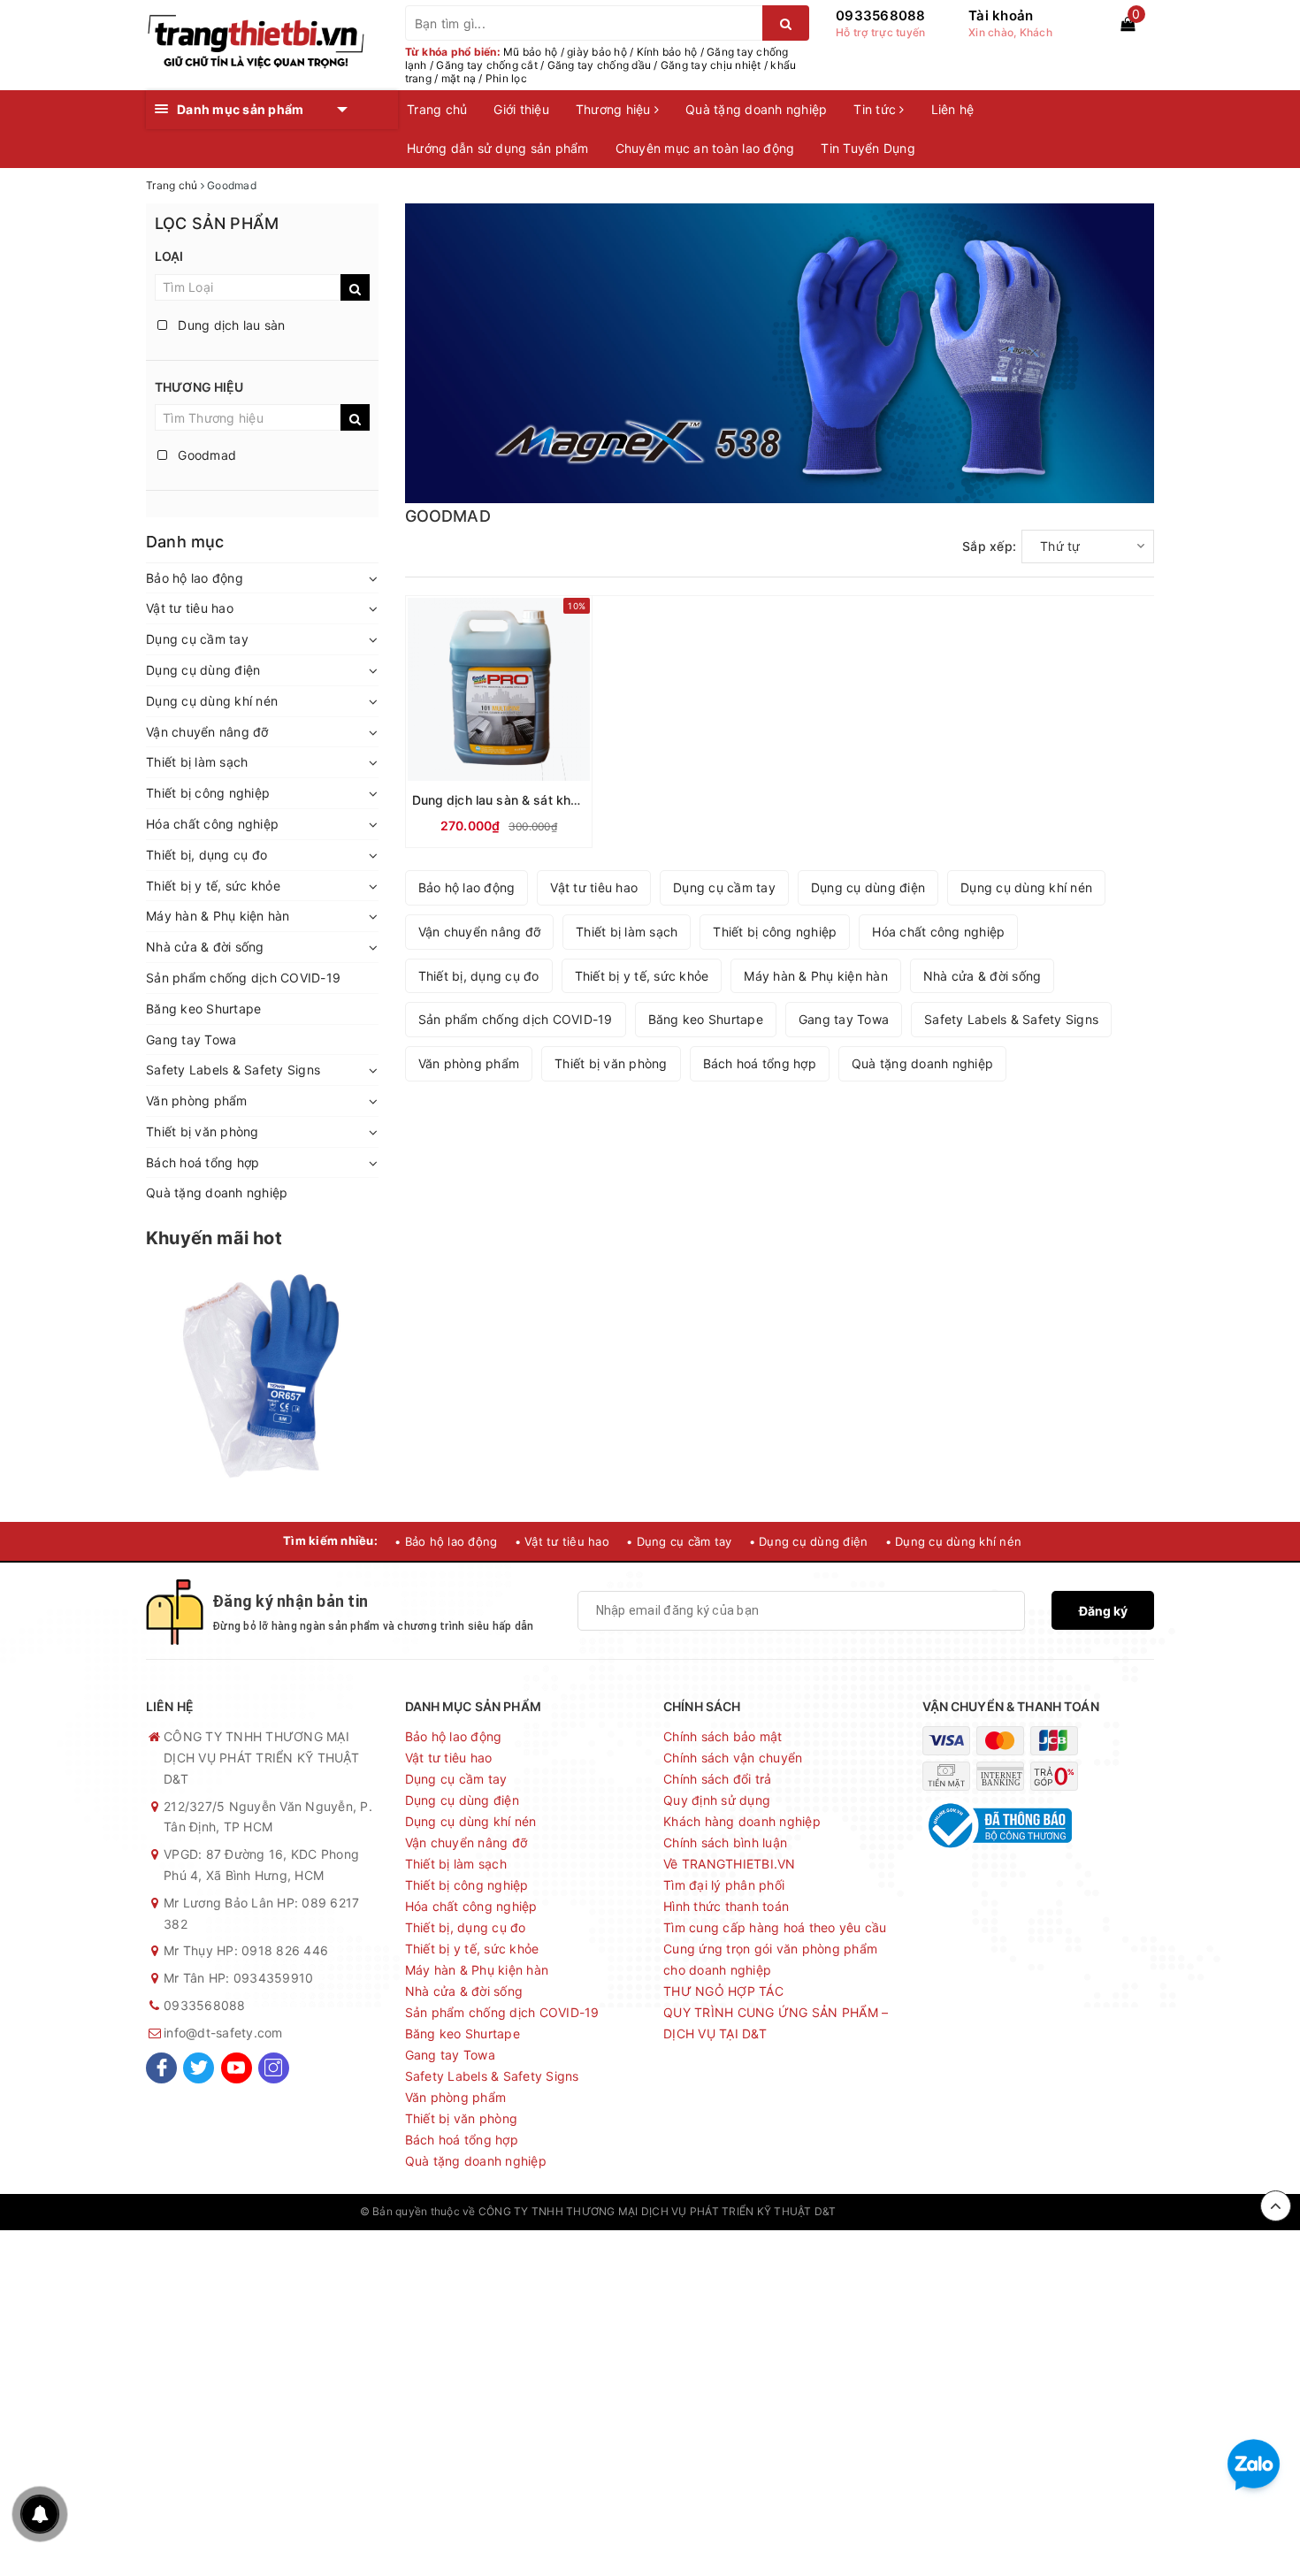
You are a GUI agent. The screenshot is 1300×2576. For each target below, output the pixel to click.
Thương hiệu (615, 109)
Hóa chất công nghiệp (212, 824)
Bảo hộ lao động (195, 578)
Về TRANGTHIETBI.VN (730, 1864)
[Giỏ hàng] (1128, 24)
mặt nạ (459, 78)
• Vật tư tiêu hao (562, 1541)
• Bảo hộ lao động (446, 1541)
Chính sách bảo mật (723, 1736)
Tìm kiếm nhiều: (330, 1540)
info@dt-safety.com (223, 2033)
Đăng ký (1103, 1611)
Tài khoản (1001, 15)
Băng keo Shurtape (203, 1009)
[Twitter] (199, 2068)
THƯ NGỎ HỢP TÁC (723, 1991)
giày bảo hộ (597, 52)
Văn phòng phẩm (197, 1101)
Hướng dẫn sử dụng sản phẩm (498, 148)
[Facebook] (161, 2068)
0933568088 (881, 15)
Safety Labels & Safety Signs (233, 1070)
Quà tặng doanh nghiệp (756, 109)
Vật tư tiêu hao (190, 608)
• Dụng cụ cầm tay (679, 1541)
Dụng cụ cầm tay (197, 639)
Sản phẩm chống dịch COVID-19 (243, 978)
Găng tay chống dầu (600, 65)
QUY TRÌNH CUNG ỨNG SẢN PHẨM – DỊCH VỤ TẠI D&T (776, 2023)
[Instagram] (274, 2068)
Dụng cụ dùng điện (203, 670)
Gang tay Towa (191, 1040)
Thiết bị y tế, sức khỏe (213, 886)
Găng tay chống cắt (487, 65)
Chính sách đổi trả (718, 1779)
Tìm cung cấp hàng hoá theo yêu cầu (775, 1927)
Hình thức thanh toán (726, 1906)
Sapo (927, 2211)
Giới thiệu (521, 109)
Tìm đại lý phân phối (724, 1885)
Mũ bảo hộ (530, 52)
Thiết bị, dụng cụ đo (206, 855)
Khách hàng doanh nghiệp (742, 1821)
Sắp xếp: (989, 546)
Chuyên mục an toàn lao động (705, 148)
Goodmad (205, 455)
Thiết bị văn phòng (203, 1131)
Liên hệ (953, 109)
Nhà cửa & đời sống (205, 947)
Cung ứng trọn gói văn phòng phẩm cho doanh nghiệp (770, 1959)
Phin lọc (506, 78)
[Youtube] (237, 2068)
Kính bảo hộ (667, 52)
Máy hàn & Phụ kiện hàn (218, 916)
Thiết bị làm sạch (197, 762)
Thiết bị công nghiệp (208, 793)
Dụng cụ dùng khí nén (212, 701)
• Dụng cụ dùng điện (809, 1541)
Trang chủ (437, 109)
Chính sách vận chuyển (733, 1758)
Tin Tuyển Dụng (868, 148)
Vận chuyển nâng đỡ (207, 732)
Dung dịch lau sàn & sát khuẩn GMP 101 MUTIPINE (562, 800)
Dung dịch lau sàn (230, 325)
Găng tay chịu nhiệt (711, 65)
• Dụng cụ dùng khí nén (954, 1541)
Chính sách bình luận (725, 1842)
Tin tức (876, 109)
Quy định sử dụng (717, 1800)
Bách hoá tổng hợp (203, 1162)
